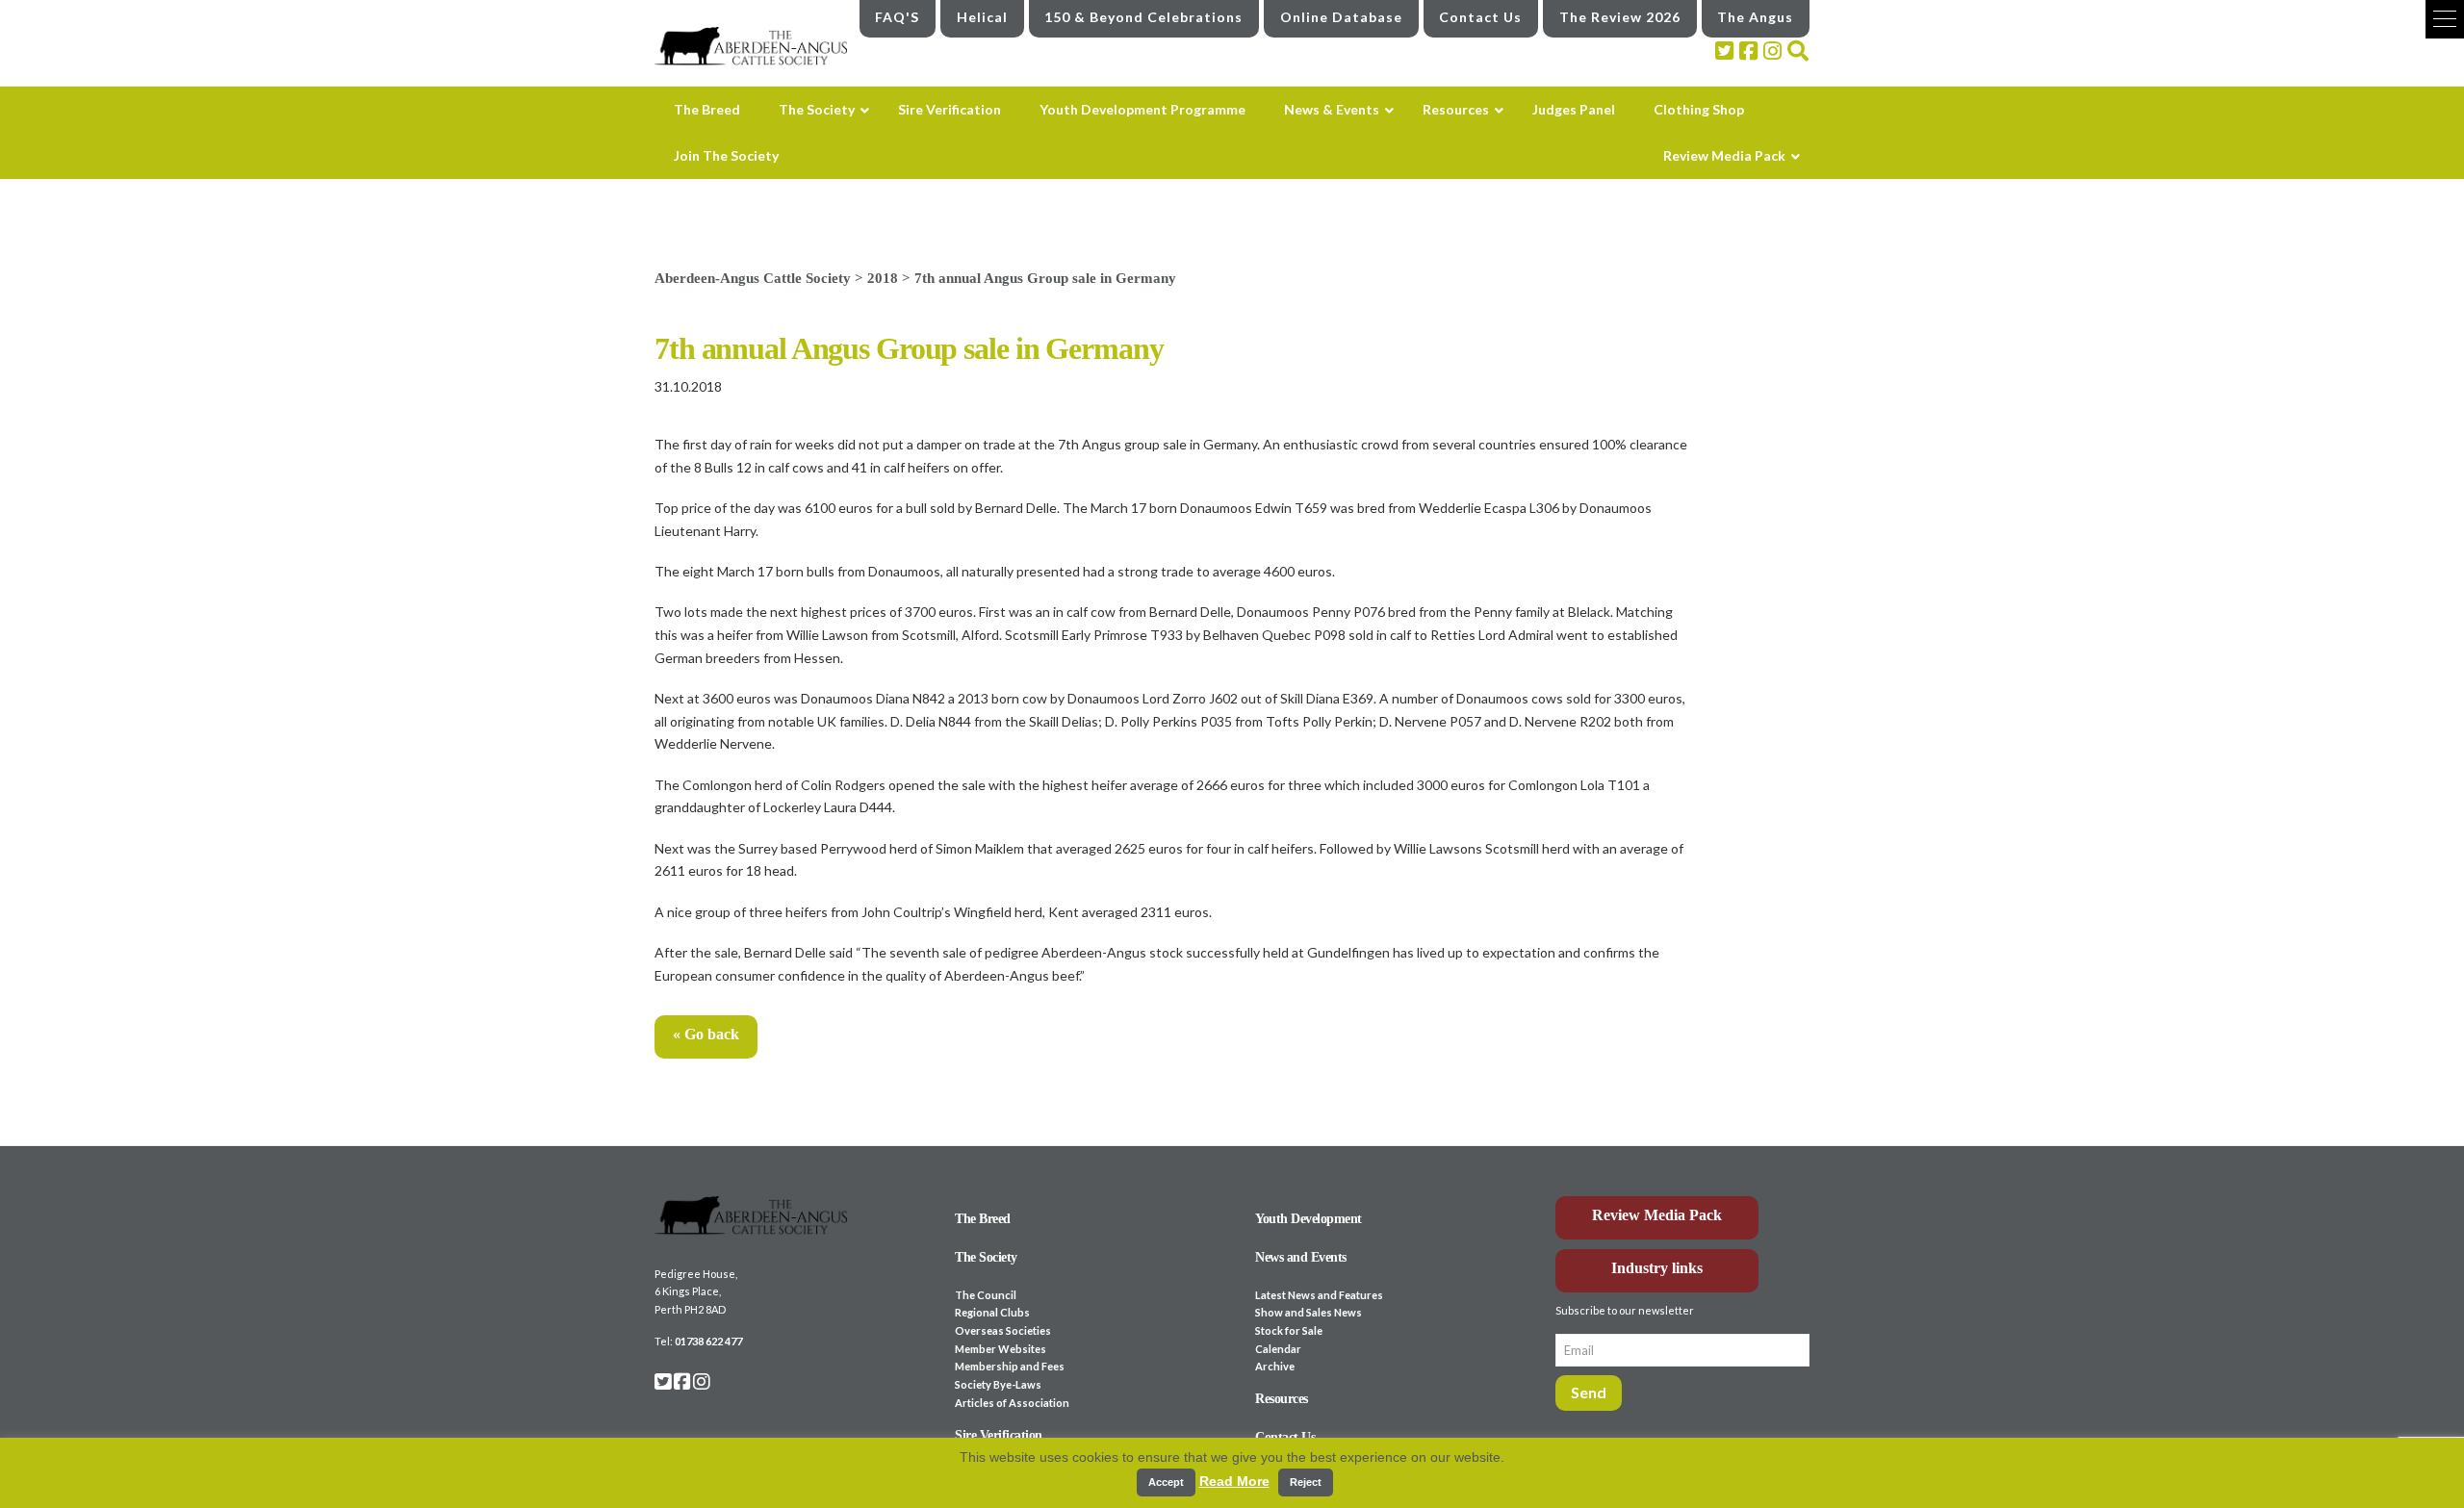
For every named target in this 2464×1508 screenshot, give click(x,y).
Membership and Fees (1010, 1366)
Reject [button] (1306, 1482)
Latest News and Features (1319, 1295)
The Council (986, 1295)
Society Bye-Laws (998, 1384)
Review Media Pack (1657, 1215)
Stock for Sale (1289, 1330)
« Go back (706, 1034)
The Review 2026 (1620, 17)
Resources (1282, 1399)
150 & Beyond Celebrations (1143, 17)
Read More (1234, 1481)
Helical (982, 17)
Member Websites (1001, 1349)
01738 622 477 (708, 1341)
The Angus (1755, 17)
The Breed (983, 1219)
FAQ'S (897, 17)
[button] (2445, 19)
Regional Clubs (992, 1312)
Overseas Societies (1003, 1330)
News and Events (1301, 1257)
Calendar (1278, 1349)
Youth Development (1309, 1219)
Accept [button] (1166, 1482)
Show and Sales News (1309, 1312)
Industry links (1657, 1268)
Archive (1275, 1366)
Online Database (1341, 17)
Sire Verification (999, 1435)
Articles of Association (1012, 1403)
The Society (986, 1257)
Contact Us (1480, 17)
